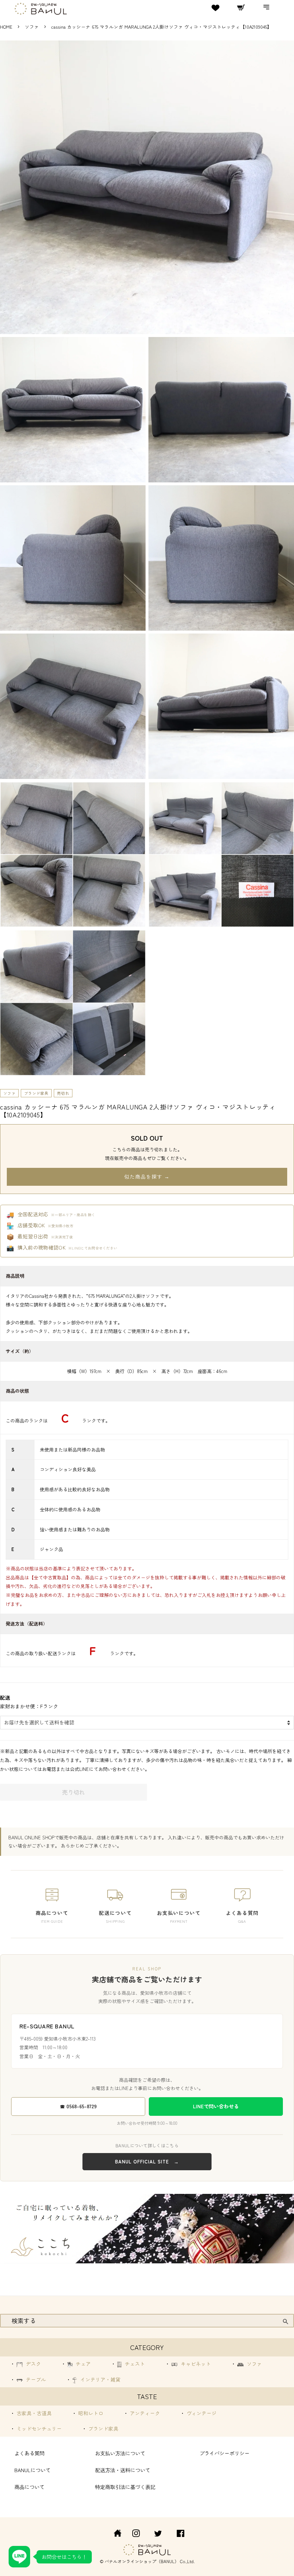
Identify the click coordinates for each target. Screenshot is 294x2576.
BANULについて (32, 2470)
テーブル (35, 2379)
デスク (33, 2364)
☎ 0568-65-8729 (78, 2106)
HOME (6, 27)
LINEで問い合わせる (216, 2106)
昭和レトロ (90, 2413)
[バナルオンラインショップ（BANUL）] (114, 2534)
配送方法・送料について (123, 2470)
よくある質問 (29, 2453)
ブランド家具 (36, 1093)
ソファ (32, 27)
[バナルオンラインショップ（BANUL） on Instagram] (136, 2534)
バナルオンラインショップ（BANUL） (142, 2561)
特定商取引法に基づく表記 (125, 2487)
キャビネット (195, 2364)
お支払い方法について (120, 2453)
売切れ (63, 1093)
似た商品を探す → (147, 1176)
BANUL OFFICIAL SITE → (147, 2161)
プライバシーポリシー (224, 2453)
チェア (82, 2364)
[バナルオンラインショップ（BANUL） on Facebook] (181, 2534)
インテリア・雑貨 (100, 2379)
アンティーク (144, 2413)
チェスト (134, 2364)
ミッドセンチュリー (38, 2428)
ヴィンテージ (201, 2413)
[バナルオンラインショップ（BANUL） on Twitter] (158, 2534)
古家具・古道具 (33, 2413)
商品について (29, 2487)
